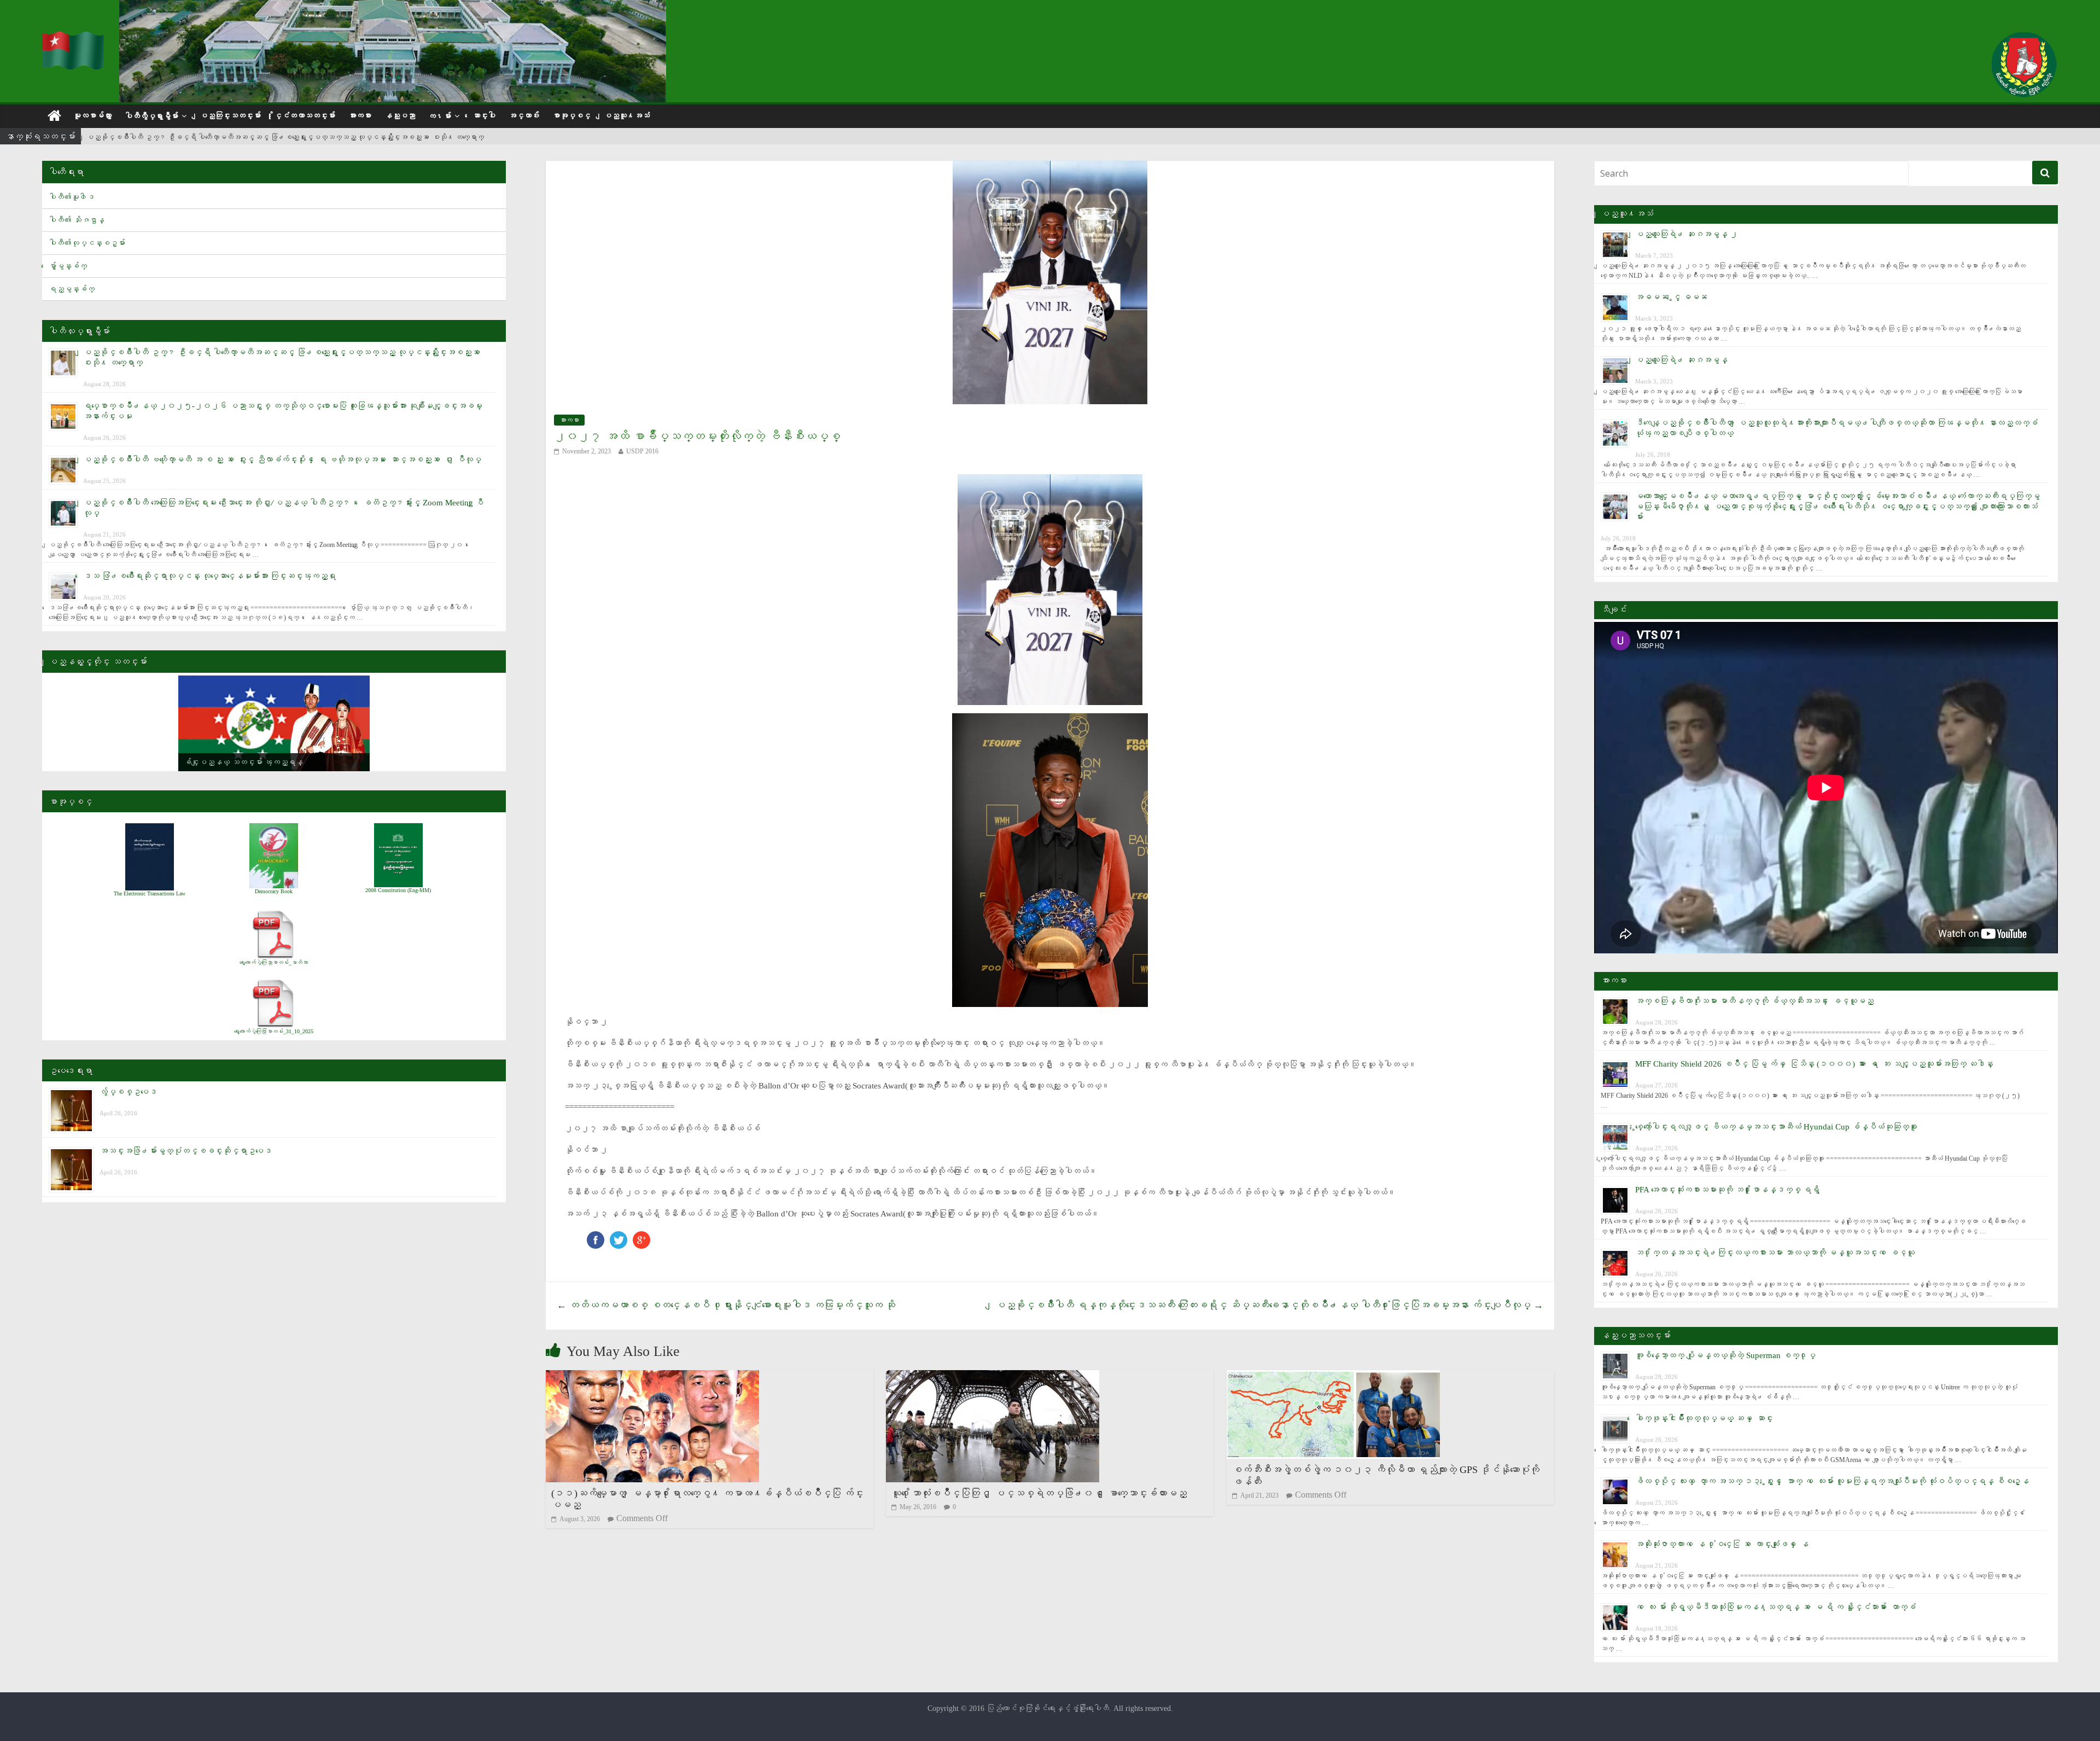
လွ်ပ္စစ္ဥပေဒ (128, 1092)
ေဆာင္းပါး (484, 116)
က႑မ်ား (440, 116)
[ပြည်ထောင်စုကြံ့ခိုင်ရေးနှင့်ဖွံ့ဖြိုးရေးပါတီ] (74, 39)
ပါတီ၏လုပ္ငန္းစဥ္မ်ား (87, 243)
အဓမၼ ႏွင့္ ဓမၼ (1671, 297)
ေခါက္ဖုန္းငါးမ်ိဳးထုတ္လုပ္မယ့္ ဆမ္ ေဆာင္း (1704, 1418)
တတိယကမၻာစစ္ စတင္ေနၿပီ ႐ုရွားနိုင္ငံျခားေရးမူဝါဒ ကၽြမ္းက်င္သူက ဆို (726, 1305)
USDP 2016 (642, 451)
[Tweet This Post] (619, 1236)
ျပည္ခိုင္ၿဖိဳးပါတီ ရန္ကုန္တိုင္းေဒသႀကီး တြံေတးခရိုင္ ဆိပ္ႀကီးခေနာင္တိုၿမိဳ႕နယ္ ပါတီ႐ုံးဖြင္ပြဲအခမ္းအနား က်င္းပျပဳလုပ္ (1269, 1305)
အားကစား (360, 116)
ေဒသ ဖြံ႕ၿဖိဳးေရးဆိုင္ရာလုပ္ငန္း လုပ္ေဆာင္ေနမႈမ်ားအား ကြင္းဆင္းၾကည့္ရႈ (209, 576)
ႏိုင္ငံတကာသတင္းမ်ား (305, 116)
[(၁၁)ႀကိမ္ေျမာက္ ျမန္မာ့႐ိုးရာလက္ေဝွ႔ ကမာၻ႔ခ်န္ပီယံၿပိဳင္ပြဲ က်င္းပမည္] (652, 1377)
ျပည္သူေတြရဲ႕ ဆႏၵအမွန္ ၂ (1687, 234)
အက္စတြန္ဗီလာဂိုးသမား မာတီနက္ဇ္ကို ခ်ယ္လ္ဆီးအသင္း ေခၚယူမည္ (1754, 1001)
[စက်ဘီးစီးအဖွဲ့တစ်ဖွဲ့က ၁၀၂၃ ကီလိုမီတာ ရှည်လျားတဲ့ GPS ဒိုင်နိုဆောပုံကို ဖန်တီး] (1333, 1377)
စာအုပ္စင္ (571, 116)
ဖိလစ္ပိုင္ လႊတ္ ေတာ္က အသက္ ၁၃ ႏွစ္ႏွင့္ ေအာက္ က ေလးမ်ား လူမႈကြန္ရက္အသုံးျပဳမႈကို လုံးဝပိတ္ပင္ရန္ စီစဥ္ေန (1832, 1481)
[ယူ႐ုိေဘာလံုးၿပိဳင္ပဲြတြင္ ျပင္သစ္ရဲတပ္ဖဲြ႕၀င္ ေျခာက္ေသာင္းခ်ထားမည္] (993, 1377)
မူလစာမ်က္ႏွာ (92, 116)
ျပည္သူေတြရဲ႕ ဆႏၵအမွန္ (1681, 360)
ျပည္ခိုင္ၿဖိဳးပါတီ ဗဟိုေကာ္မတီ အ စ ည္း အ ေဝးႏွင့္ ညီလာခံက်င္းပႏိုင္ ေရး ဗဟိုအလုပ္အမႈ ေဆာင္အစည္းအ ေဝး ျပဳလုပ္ (282, 459)
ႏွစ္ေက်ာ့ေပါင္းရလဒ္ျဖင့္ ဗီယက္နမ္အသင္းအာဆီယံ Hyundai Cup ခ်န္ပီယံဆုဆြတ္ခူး (1776, 1127)
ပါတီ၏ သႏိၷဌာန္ (77, 220)
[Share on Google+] (641, 1236)
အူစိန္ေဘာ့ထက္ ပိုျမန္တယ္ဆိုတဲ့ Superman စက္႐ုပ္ (1725, 1355)
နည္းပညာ (400, 116)
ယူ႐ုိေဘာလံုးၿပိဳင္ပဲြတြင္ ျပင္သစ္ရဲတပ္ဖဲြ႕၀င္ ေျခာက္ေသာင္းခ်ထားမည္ (1039, 1493)
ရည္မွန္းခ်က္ (72, 289)
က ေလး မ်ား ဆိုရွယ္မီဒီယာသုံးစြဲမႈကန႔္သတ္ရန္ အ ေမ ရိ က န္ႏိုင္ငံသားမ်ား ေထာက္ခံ (1775, 1607)
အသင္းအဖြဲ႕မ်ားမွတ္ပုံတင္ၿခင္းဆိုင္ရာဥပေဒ (186, 1151)
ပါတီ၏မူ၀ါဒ (72, 197)
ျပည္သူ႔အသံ (627, 116)
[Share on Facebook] (596, 1236)
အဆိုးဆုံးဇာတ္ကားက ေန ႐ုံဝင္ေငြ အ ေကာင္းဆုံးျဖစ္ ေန (1722, 1544)
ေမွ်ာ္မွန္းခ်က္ (68, 266)
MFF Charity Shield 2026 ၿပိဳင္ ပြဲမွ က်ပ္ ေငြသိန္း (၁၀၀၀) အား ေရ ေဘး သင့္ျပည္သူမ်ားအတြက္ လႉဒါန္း (1814, 1064)
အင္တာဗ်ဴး (524, 116)
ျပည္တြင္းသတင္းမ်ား (230, 116)
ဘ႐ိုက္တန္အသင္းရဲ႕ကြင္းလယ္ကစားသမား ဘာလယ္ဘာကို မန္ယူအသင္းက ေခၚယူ (1775, 1253)
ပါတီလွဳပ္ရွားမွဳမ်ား (151, 116)
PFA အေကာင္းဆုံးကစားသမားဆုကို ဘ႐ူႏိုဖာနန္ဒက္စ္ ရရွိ (1727, 1190)
